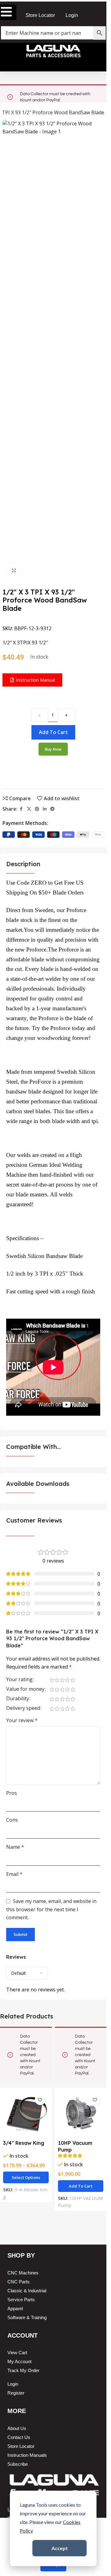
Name (15, 1847)
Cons (12, 1820)
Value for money (25, 1689)
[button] (81, 2186)
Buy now (53, 749)
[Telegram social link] (52, 809)
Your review (22, 1720)
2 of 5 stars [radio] (57, 1680)
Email (14, 1874)
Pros (12, 1793)
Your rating (19, 1680)
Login (72, 15)
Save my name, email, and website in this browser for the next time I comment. (51, 1909)
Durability (18, 1699)
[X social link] (29, 809)
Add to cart (53, 732)
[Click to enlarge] (14, 570)
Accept (60, 2548)
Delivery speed (23, 1708)
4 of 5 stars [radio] (67, 1680)
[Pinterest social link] (37, 809)
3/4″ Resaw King (24, 2143)
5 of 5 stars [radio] (73, 1680)
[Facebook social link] (21, 809)
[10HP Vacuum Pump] (81, 2114)
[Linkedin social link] (45, 809)
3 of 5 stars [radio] (62, 1680)
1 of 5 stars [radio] (52, 1680)
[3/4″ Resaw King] (26, 2114)
